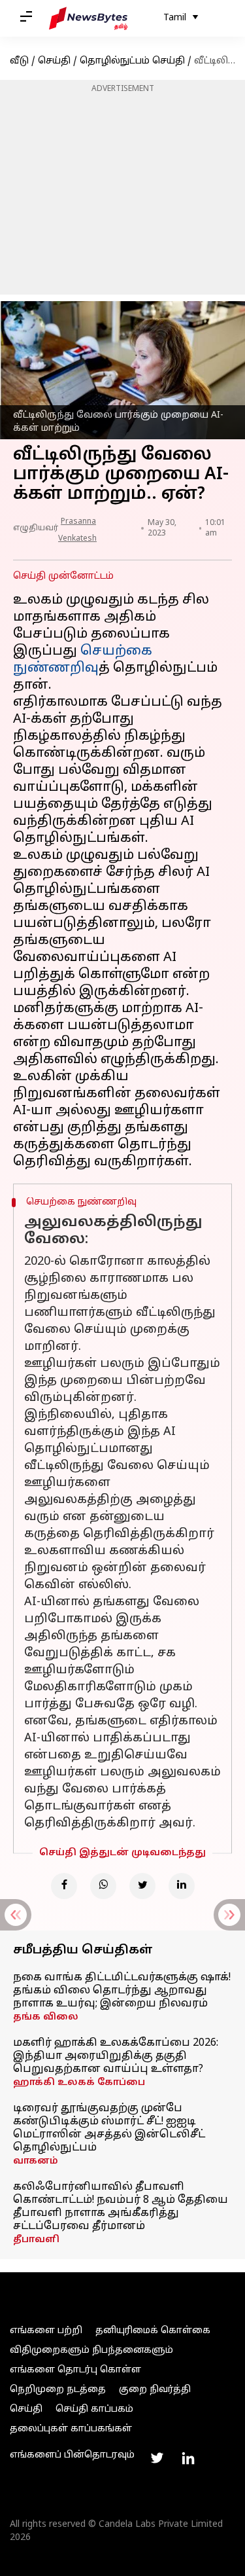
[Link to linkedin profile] (188, 2458)
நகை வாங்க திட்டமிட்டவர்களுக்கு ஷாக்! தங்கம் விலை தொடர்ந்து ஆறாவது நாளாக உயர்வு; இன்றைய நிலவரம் (122, 1991)
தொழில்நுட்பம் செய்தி (132, 61)
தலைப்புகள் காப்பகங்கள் (71, 2429)
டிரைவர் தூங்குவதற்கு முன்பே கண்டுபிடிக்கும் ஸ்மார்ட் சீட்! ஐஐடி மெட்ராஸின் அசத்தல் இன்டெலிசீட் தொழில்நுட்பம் (109, 2128)
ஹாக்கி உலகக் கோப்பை (79, 2083)
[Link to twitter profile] (157, 2458)
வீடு (19, 61)
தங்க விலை (46, 2017)
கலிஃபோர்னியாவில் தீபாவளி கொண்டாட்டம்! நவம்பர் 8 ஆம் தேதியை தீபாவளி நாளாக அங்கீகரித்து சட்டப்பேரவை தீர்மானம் (121, 2207)
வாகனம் (36, 2161)
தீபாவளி (36, 2240)
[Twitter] (142, 1886)
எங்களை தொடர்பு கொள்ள (75, 2370)
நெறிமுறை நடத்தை (58, 2390)
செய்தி (54, 61)
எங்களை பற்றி (46, 2331)
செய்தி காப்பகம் (94, 2409)
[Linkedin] (182, 1886)
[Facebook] (64, 1886)
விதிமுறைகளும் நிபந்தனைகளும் (91, 2350)
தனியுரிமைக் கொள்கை (153, 2331)
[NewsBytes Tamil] (88, 18)
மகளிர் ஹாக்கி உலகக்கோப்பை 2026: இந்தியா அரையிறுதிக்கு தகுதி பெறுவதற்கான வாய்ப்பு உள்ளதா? (116, 2056)
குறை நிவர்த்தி (155, 2390)
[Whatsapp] (103, 1886)
